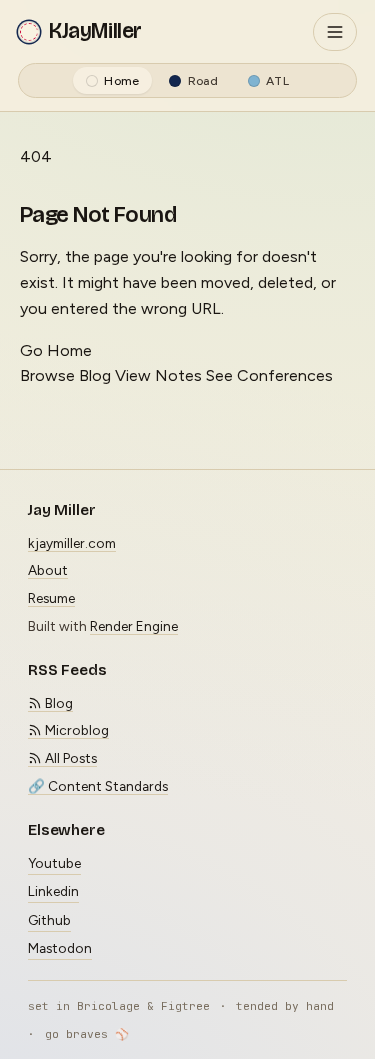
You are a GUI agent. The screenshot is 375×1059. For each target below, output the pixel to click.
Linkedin (53, 891)
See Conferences (269, 375)
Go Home (56, 350)
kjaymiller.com (72, 543)
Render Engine (134, 626)
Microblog (75, 730)
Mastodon (60, 948)
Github (49, 920)
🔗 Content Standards (98, 786)
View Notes (158, 375)
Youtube (54, 863)
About (48, 570)
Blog (57, 703)
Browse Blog (65, 375)
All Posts (69, 758)
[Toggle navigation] (335, 32)
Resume (51, 598)
